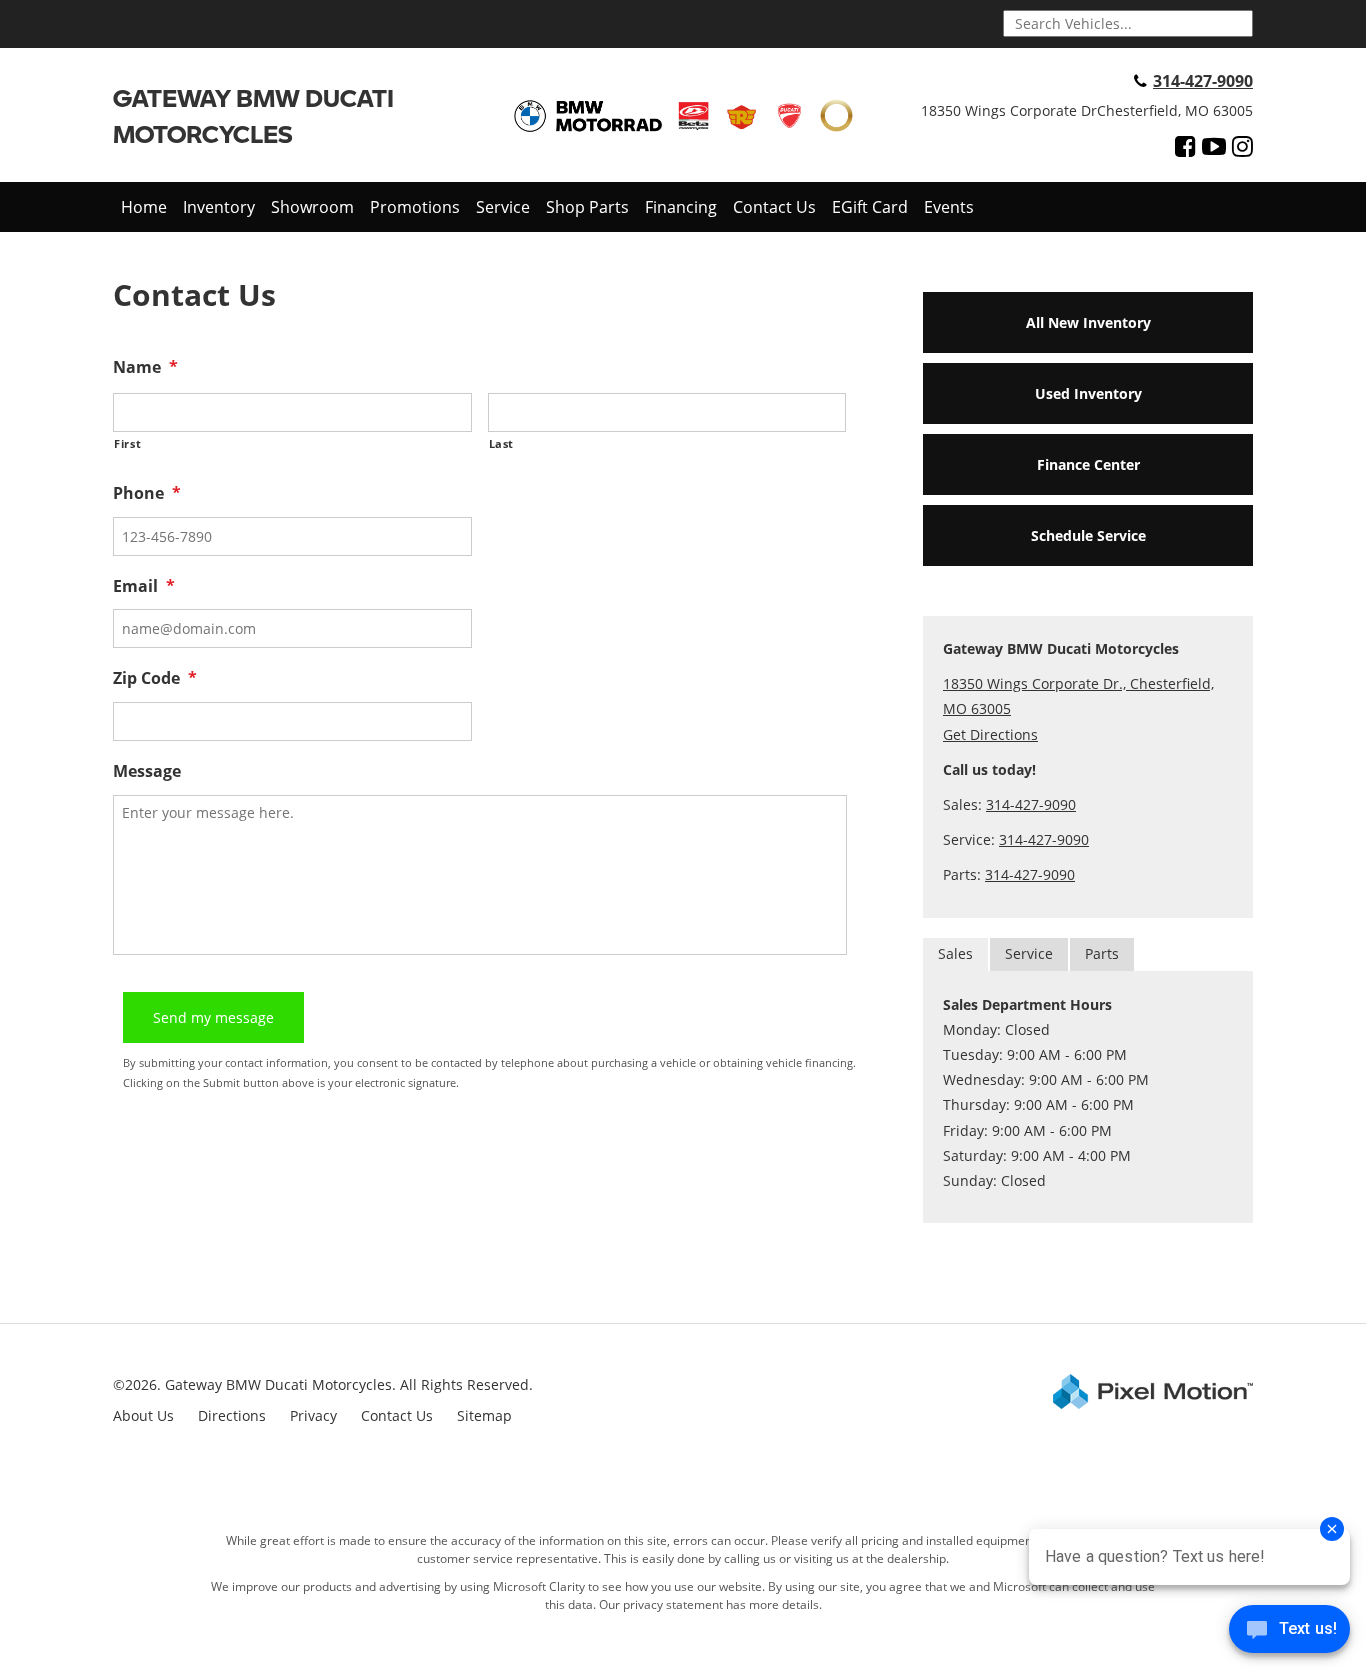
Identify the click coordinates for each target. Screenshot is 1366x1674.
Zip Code (155, 678)
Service (503, 207)
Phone (147, 493)
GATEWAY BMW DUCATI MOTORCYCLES (253, 115)
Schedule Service (1088, 535)
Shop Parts (587, 207)
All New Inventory (1088, 322)
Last (502, 443)
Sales (955, 953)
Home (144, 207)
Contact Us (774, 207)
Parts (1102, 953)
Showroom (312, 207)
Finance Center (1088, 464)
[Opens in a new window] (1185, 146)
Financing (681, 207)
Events (949, 207)
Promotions (415, 207)
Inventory (219, 207)
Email (144, 586)
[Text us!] (1289, 1633)
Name (145, 367)
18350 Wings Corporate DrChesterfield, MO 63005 (1087, 110)
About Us (143, 1415)
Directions (232, 1415)
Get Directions (990, 734)
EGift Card (870, 207)
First (127, 443)
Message (147, 771)
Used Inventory (1088, 393)
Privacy (313, 1415)
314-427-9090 (1203, 81)
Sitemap (484, 1415)
